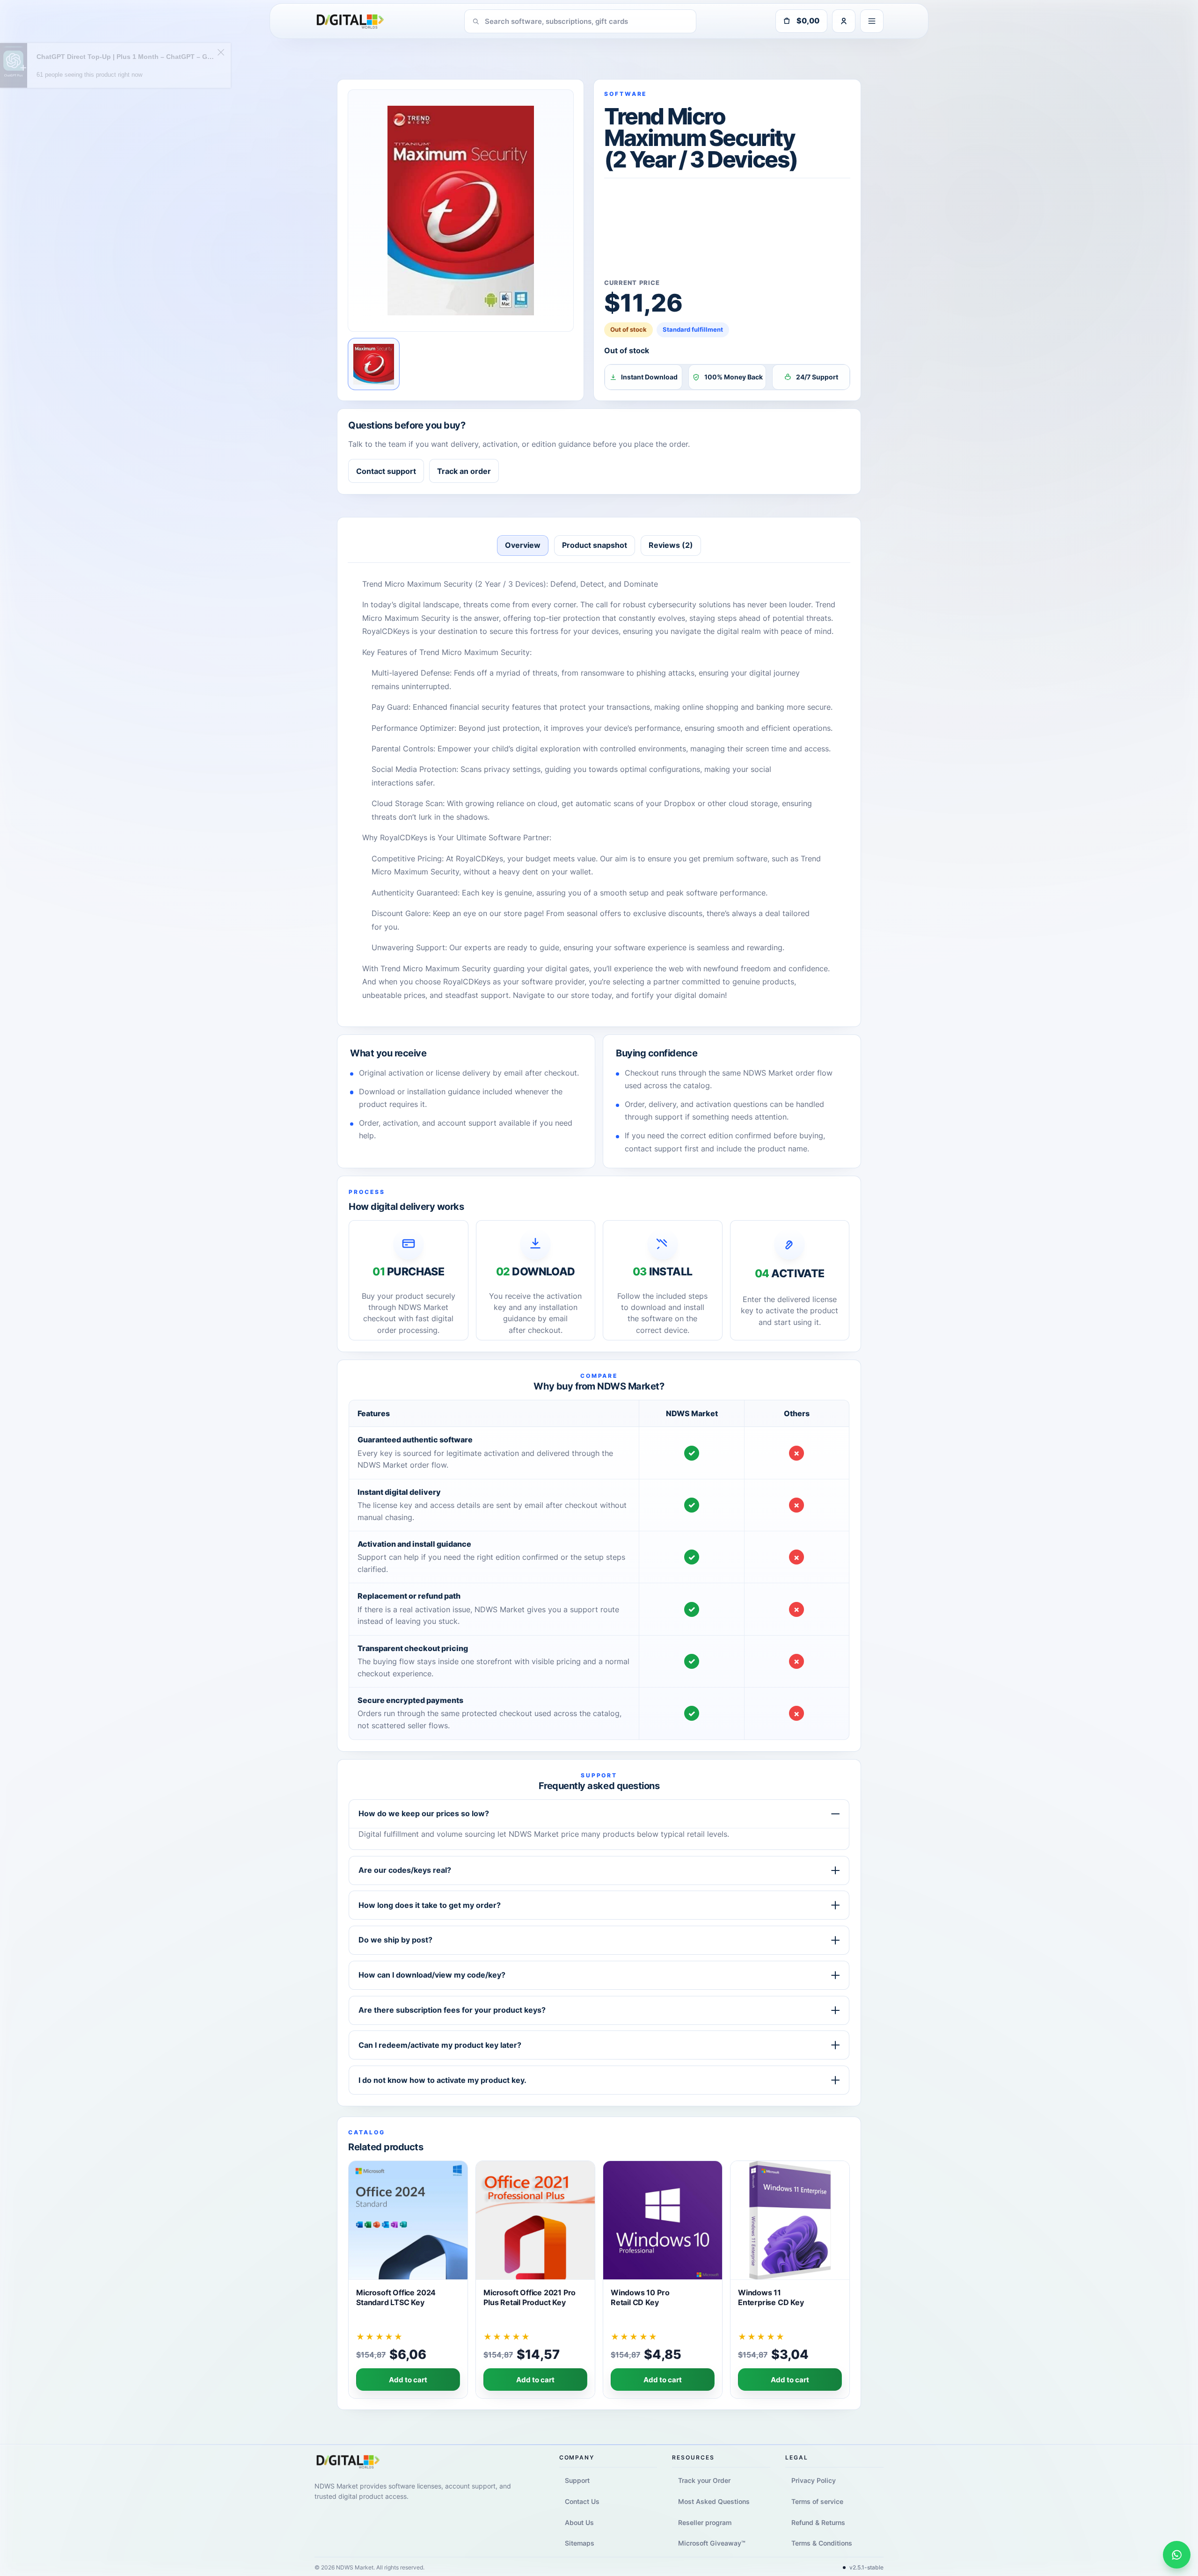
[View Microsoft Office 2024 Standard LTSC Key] (408, 2280)
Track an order (464, 471)
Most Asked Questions (714, 2501)
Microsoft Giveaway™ (712, 2543)
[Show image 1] (374, 364)
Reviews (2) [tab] (671, 545)
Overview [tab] (523, 545)
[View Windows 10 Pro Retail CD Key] (663, 2280)
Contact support (386, 471)
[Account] (844, 21)
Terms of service (817, 2501)
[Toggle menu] (872, 21)
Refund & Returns (818, 2522)
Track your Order (704, 2480)
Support (577, 2480)
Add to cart (408, 2380)
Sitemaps (580, 2543)
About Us (579, 2522)
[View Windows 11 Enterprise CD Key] (790, 2280)
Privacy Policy (813, 2480)
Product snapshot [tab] (595, 545)
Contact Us (582, 2501)
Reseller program (705, 2522)
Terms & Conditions (822, 2543)
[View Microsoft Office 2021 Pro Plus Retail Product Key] (535, 2280)
